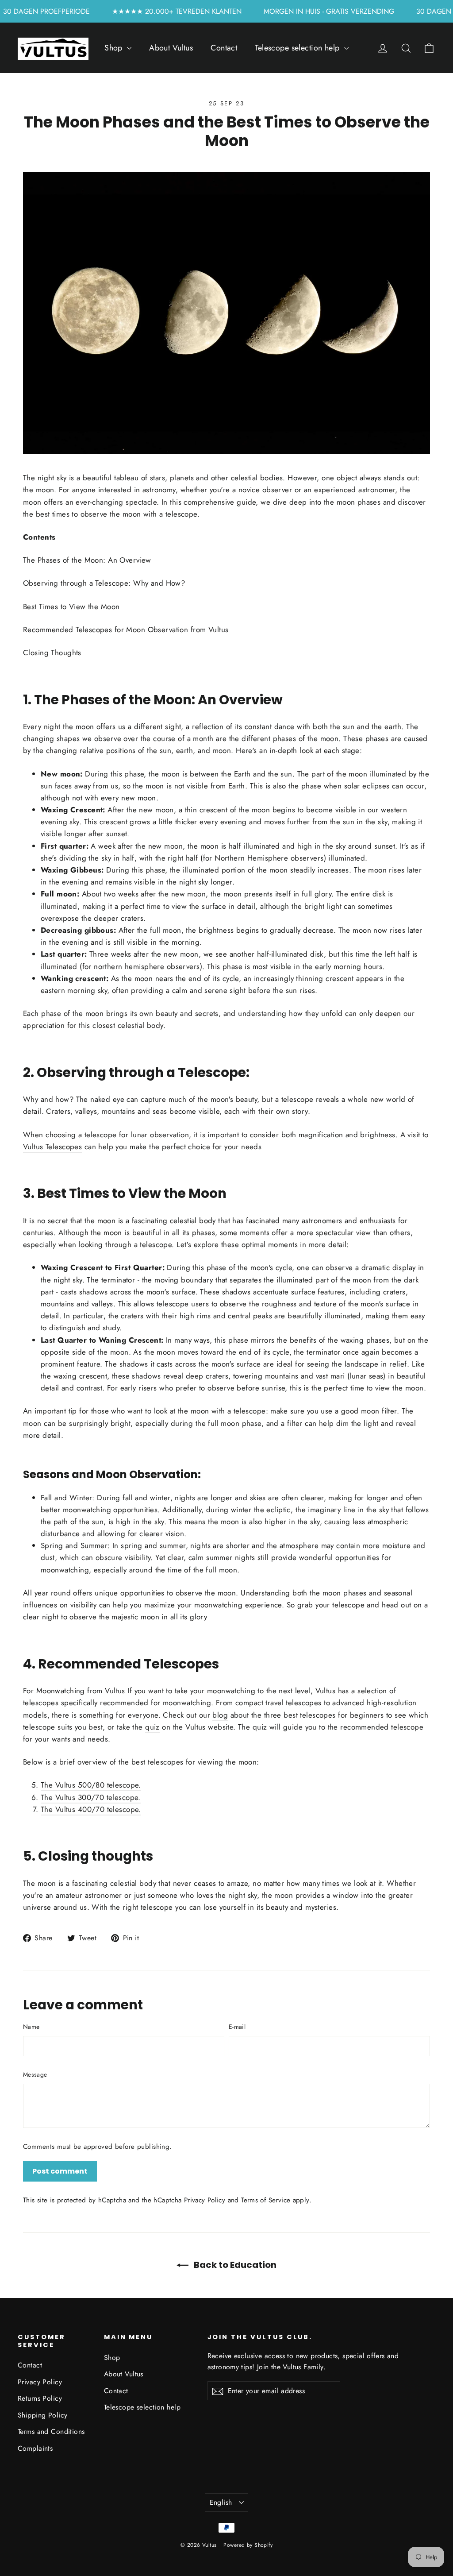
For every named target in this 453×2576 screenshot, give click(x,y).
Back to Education (234, 2265)
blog (220, 1715)
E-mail (237, 2027)
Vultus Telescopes (52, 1147)
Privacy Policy (205, 2200)
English (221, 2502)
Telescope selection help (298, 48)
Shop (115, 48)
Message (35, 2074)
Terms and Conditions (51, 2431)
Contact (224, 48)
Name (31, 2027)
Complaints (35, 2448)
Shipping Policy (42, 2415)
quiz (152, 1727)
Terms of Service (266, 2200)
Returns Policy (40, 2398)
